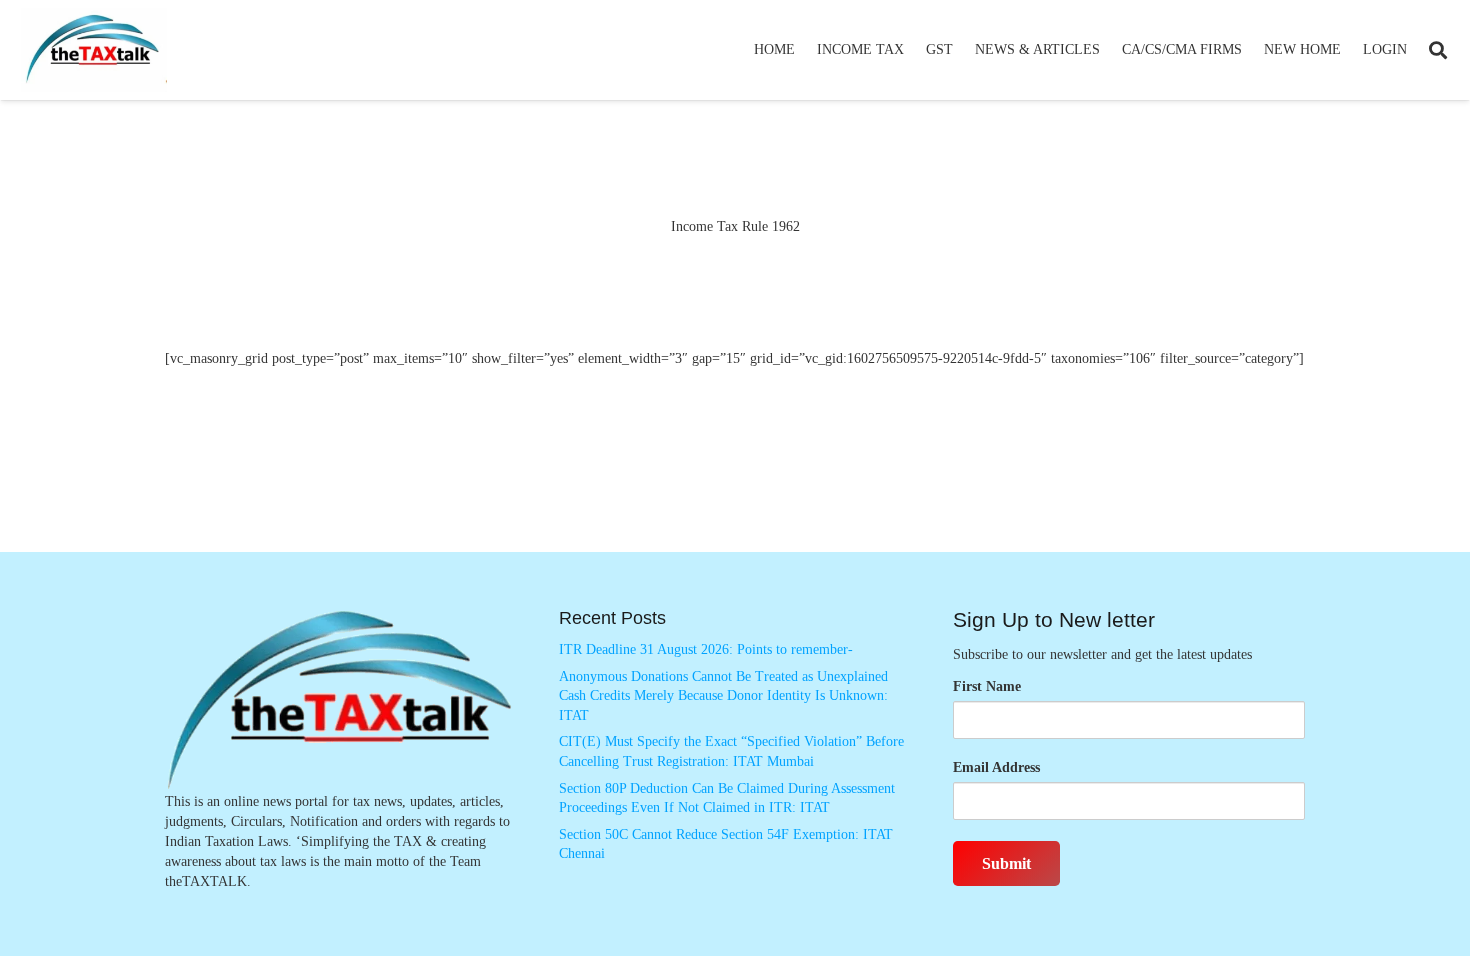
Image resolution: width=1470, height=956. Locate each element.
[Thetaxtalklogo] (94, 50)
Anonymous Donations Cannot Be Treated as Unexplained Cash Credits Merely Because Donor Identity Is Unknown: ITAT (723, 696)
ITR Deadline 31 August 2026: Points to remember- (706, 649)
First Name (987, 686)
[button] (912, 50)
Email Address (996, 767)
